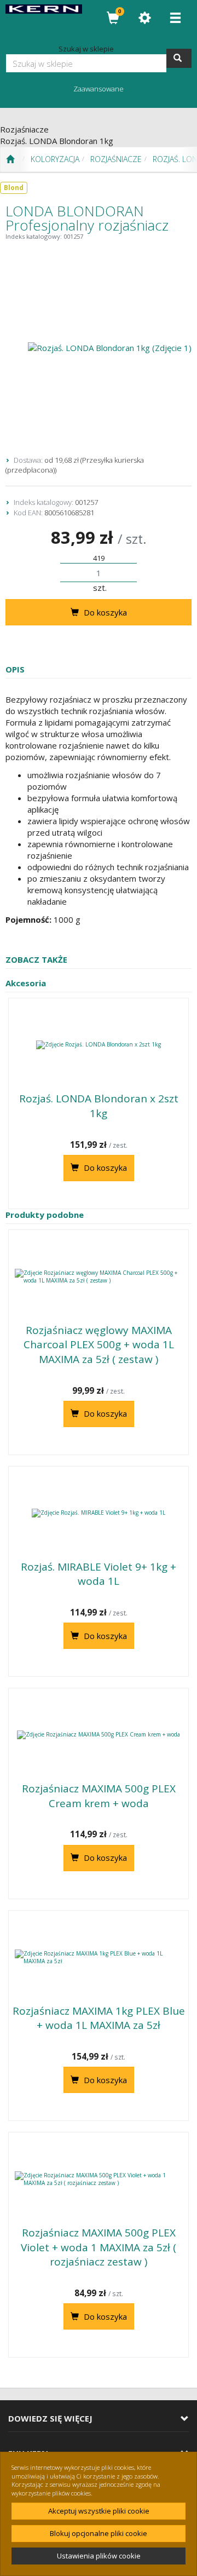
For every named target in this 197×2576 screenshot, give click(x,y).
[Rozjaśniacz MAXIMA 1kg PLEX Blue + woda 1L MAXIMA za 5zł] (99, 1957)
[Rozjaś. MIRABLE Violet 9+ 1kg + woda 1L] (99, 1513)
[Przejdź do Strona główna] (10, 159)
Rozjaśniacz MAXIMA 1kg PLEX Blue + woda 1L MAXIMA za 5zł (99, 2018)
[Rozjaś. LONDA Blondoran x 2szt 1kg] (99, 1045)
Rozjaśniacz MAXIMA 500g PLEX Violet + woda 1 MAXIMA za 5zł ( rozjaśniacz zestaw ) (99, 2247)
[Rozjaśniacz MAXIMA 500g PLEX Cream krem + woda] (99, 1735)
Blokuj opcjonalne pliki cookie (99, 2533)
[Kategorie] (175, 18)
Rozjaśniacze (116, 159)
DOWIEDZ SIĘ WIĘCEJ (50, 2419)
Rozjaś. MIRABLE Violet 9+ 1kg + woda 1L (99, 1574)
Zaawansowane (99, 89)
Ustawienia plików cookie (99, 2556)
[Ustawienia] (144, 18)
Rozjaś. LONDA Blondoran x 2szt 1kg (99, 1106)
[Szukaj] (179, 58)
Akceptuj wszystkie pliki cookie (99, 2511)
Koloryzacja (55, 159)
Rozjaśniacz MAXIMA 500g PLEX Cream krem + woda (99, 1796)
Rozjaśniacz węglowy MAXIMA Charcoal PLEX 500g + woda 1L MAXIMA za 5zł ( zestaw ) (99, 1345)
